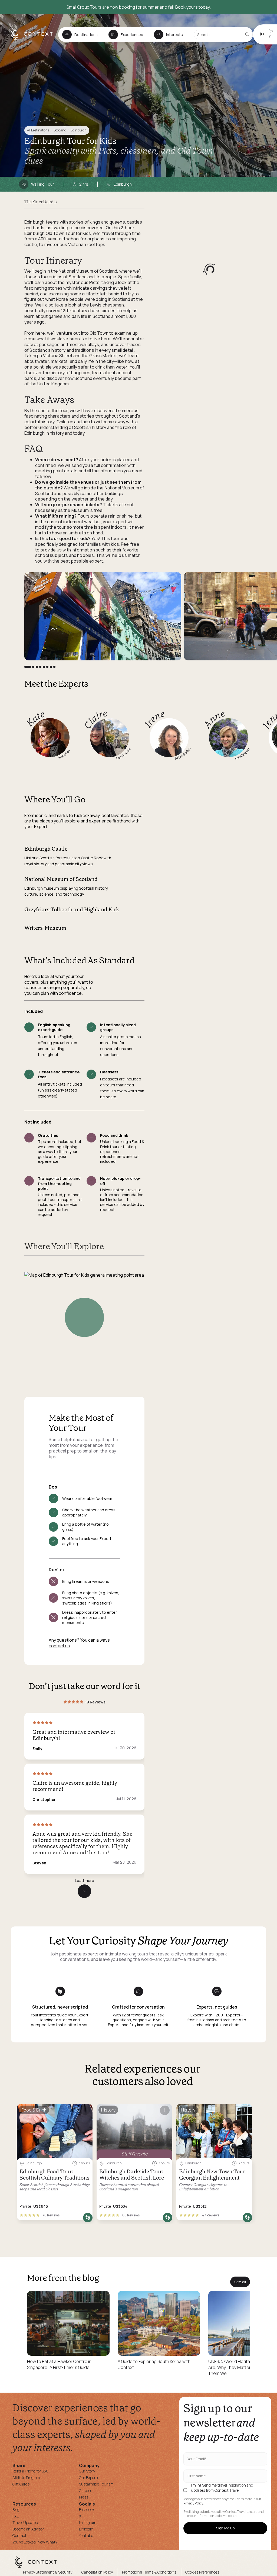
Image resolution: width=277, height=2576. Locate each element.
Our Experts (89, 2477)
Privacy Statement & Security (48, 2572)
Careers (85, 2491)
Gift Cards (21, 2484)
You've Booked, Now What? (35, 2542)
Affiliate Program (26, 2477)
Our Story (87, 2471)
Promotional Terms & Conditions (149, 2572)
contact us (59, 1646)
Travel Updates (25, 2522)
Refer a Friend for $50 (30, 2471)
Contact (19, 2535)
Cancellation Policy (97, 2572)
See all (240, 2282)
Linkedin (86, 2529)
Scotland (60, 130)
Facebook (87, 2509)
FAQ (16, 2516)
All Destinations (38, 130)
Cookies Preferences (202, 2572)
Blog (16, 2509)
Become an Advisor (28, 2529)
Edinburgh (79, 130)
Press (84, 2497)
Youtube (86, 2535)
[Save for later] (85, 2110)
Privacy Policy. (194, 2503)
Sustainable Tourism (96, 2484)
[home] (34, 39)
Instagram (88, 2522)
